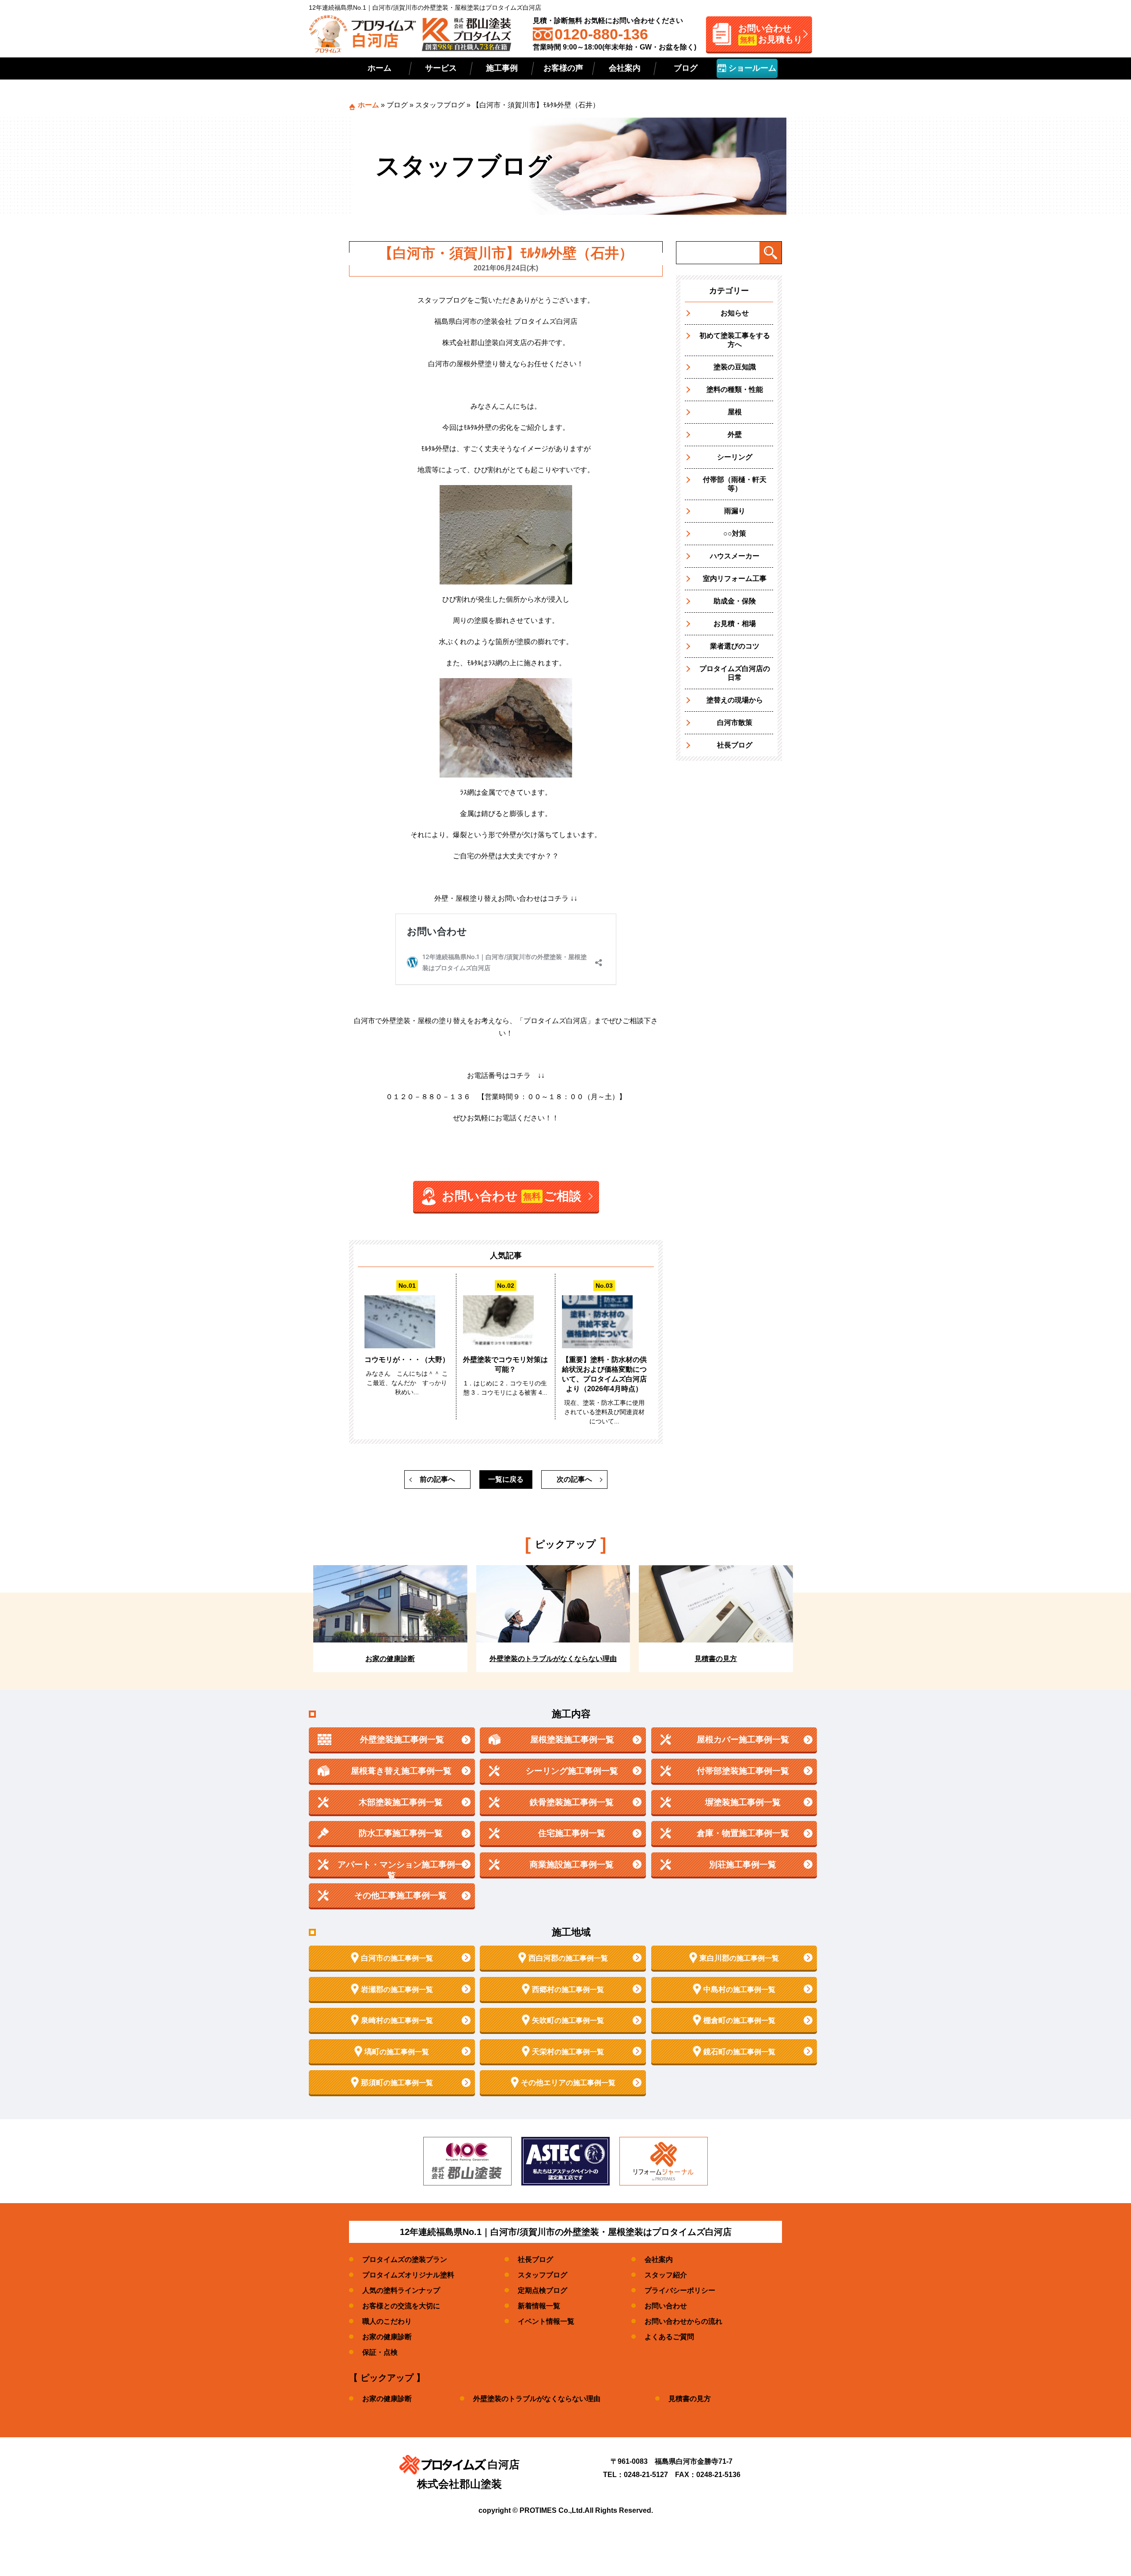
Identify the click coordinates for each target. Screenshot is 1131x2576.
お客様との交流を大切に (401, 2306)
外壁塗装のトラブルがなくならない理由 (537, 2399)
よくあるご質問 (669, 2337)
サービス (441, 68)
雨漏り (735, 511)
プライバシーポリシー (680, 2290)
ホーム (380, 68)
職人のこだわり (387, 2321)
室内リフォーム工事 (735, 579)
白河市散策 (735, 723)
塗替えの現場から (735, 700)
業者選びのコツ (735, 646)
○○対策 (735, 533)
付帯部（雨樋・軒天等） (735, 484)
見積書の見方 (690, 2399)
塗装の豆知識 (735, 367)
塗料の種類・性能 (735, 389)
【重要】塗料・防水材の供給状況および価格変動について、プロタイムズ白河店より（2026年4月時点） (604, 1374)
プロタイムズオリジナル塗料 (408, 2275)
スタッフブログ (440, 105)
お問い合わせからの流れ (683, 2321)
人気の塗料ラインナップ (401, 2290)
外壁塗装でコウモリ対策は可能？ (505, 1364)
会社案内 (625, 68)
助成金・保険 (735, 601)
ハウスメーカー (735, 556)
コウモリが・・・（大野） (407, 1360)
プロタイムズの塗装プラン (405, 2259)
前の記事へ (437, 1479)
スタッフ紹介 (666, 2275)
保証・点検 (380, 2352)
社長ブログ (735, 745)
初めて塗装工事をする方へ (735, 340)
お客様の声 (563, 68)
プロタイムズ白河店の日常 (735, 673)
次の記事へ (574, 1479)
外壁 (735, 434)
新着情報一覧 (539, 2306)
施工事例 (502, 68)
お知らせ (735, 313)
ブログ (686, 68)
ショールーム (751, 68)
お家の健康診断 (387, 2337)
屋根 (735, 412)
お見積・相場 (735, 624)
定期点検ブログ (543, 2290)
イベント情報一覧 (546, 2321)
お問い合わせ (666, 2306)
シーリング (735, 457)
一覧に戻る (506, 1479)
